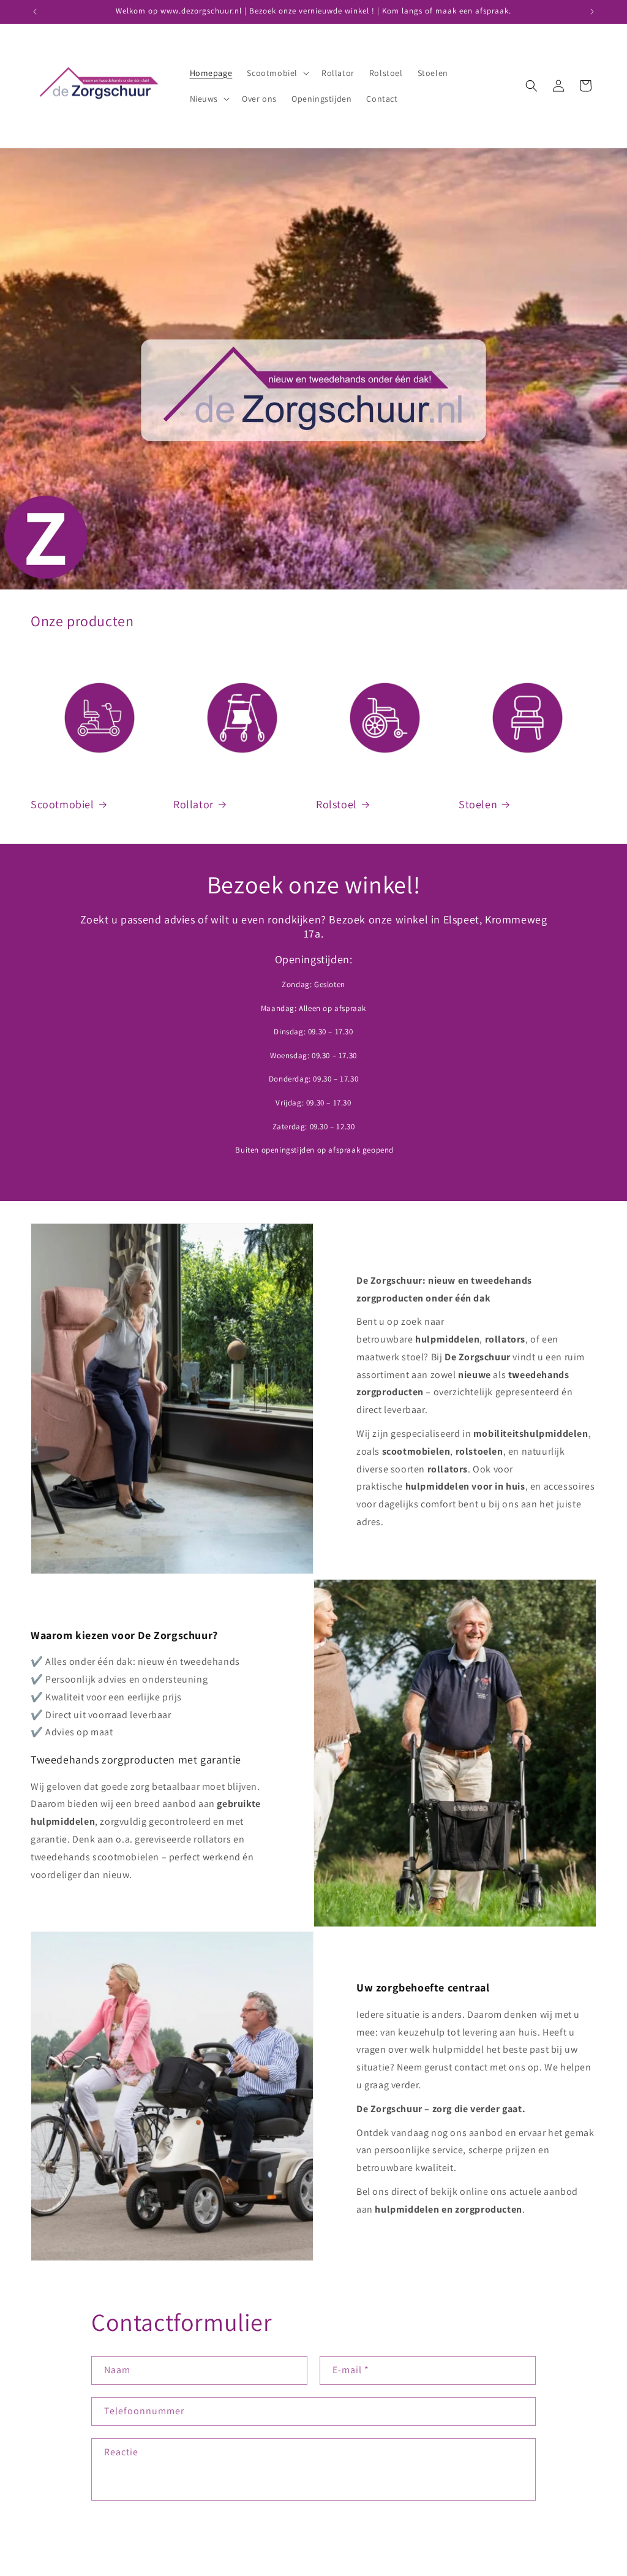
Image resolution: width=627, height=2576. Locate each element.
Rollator (193, 804)
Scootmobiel (62, 804)
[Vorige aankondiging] (35, 12)
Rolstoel (336, 804)
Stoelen (478, 804)
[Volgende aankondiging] (592, 12)
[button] (277, 73)
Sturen (129, 2539)
